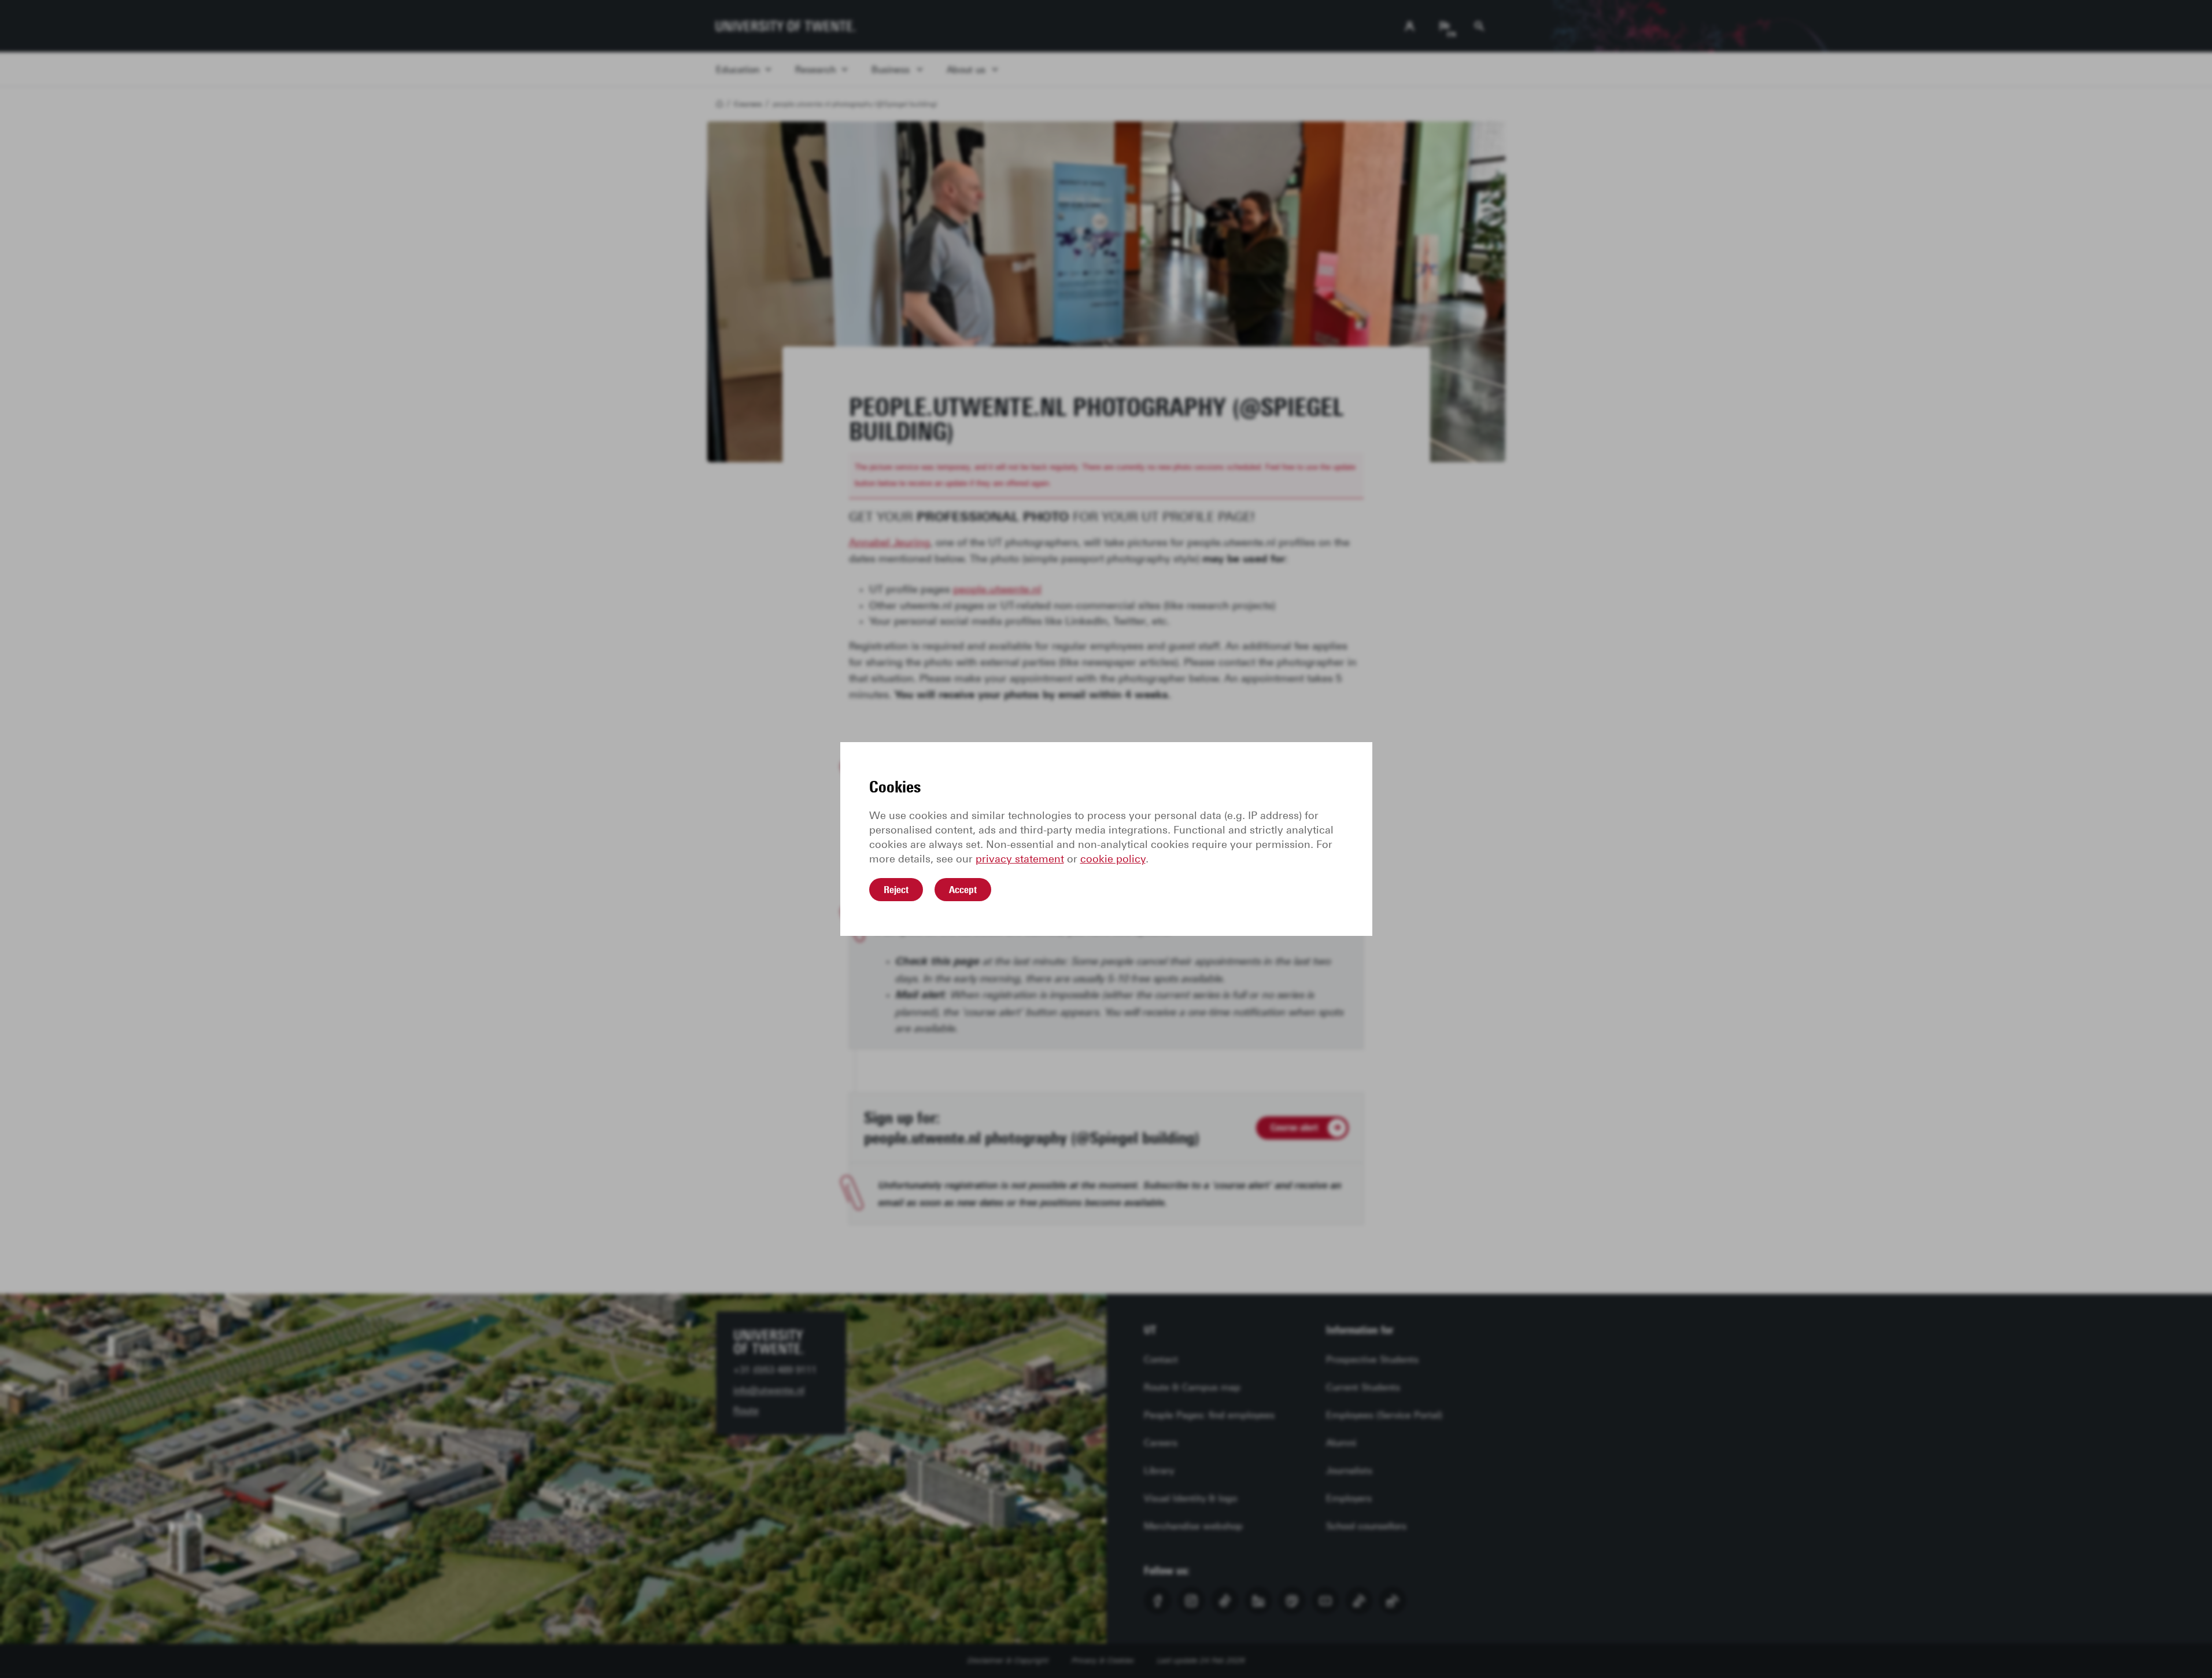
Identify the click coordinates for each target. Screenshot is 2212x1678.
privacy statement (1020, 859)
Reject (896, 890)
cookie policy (1113, 859)
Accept (963, 890)
